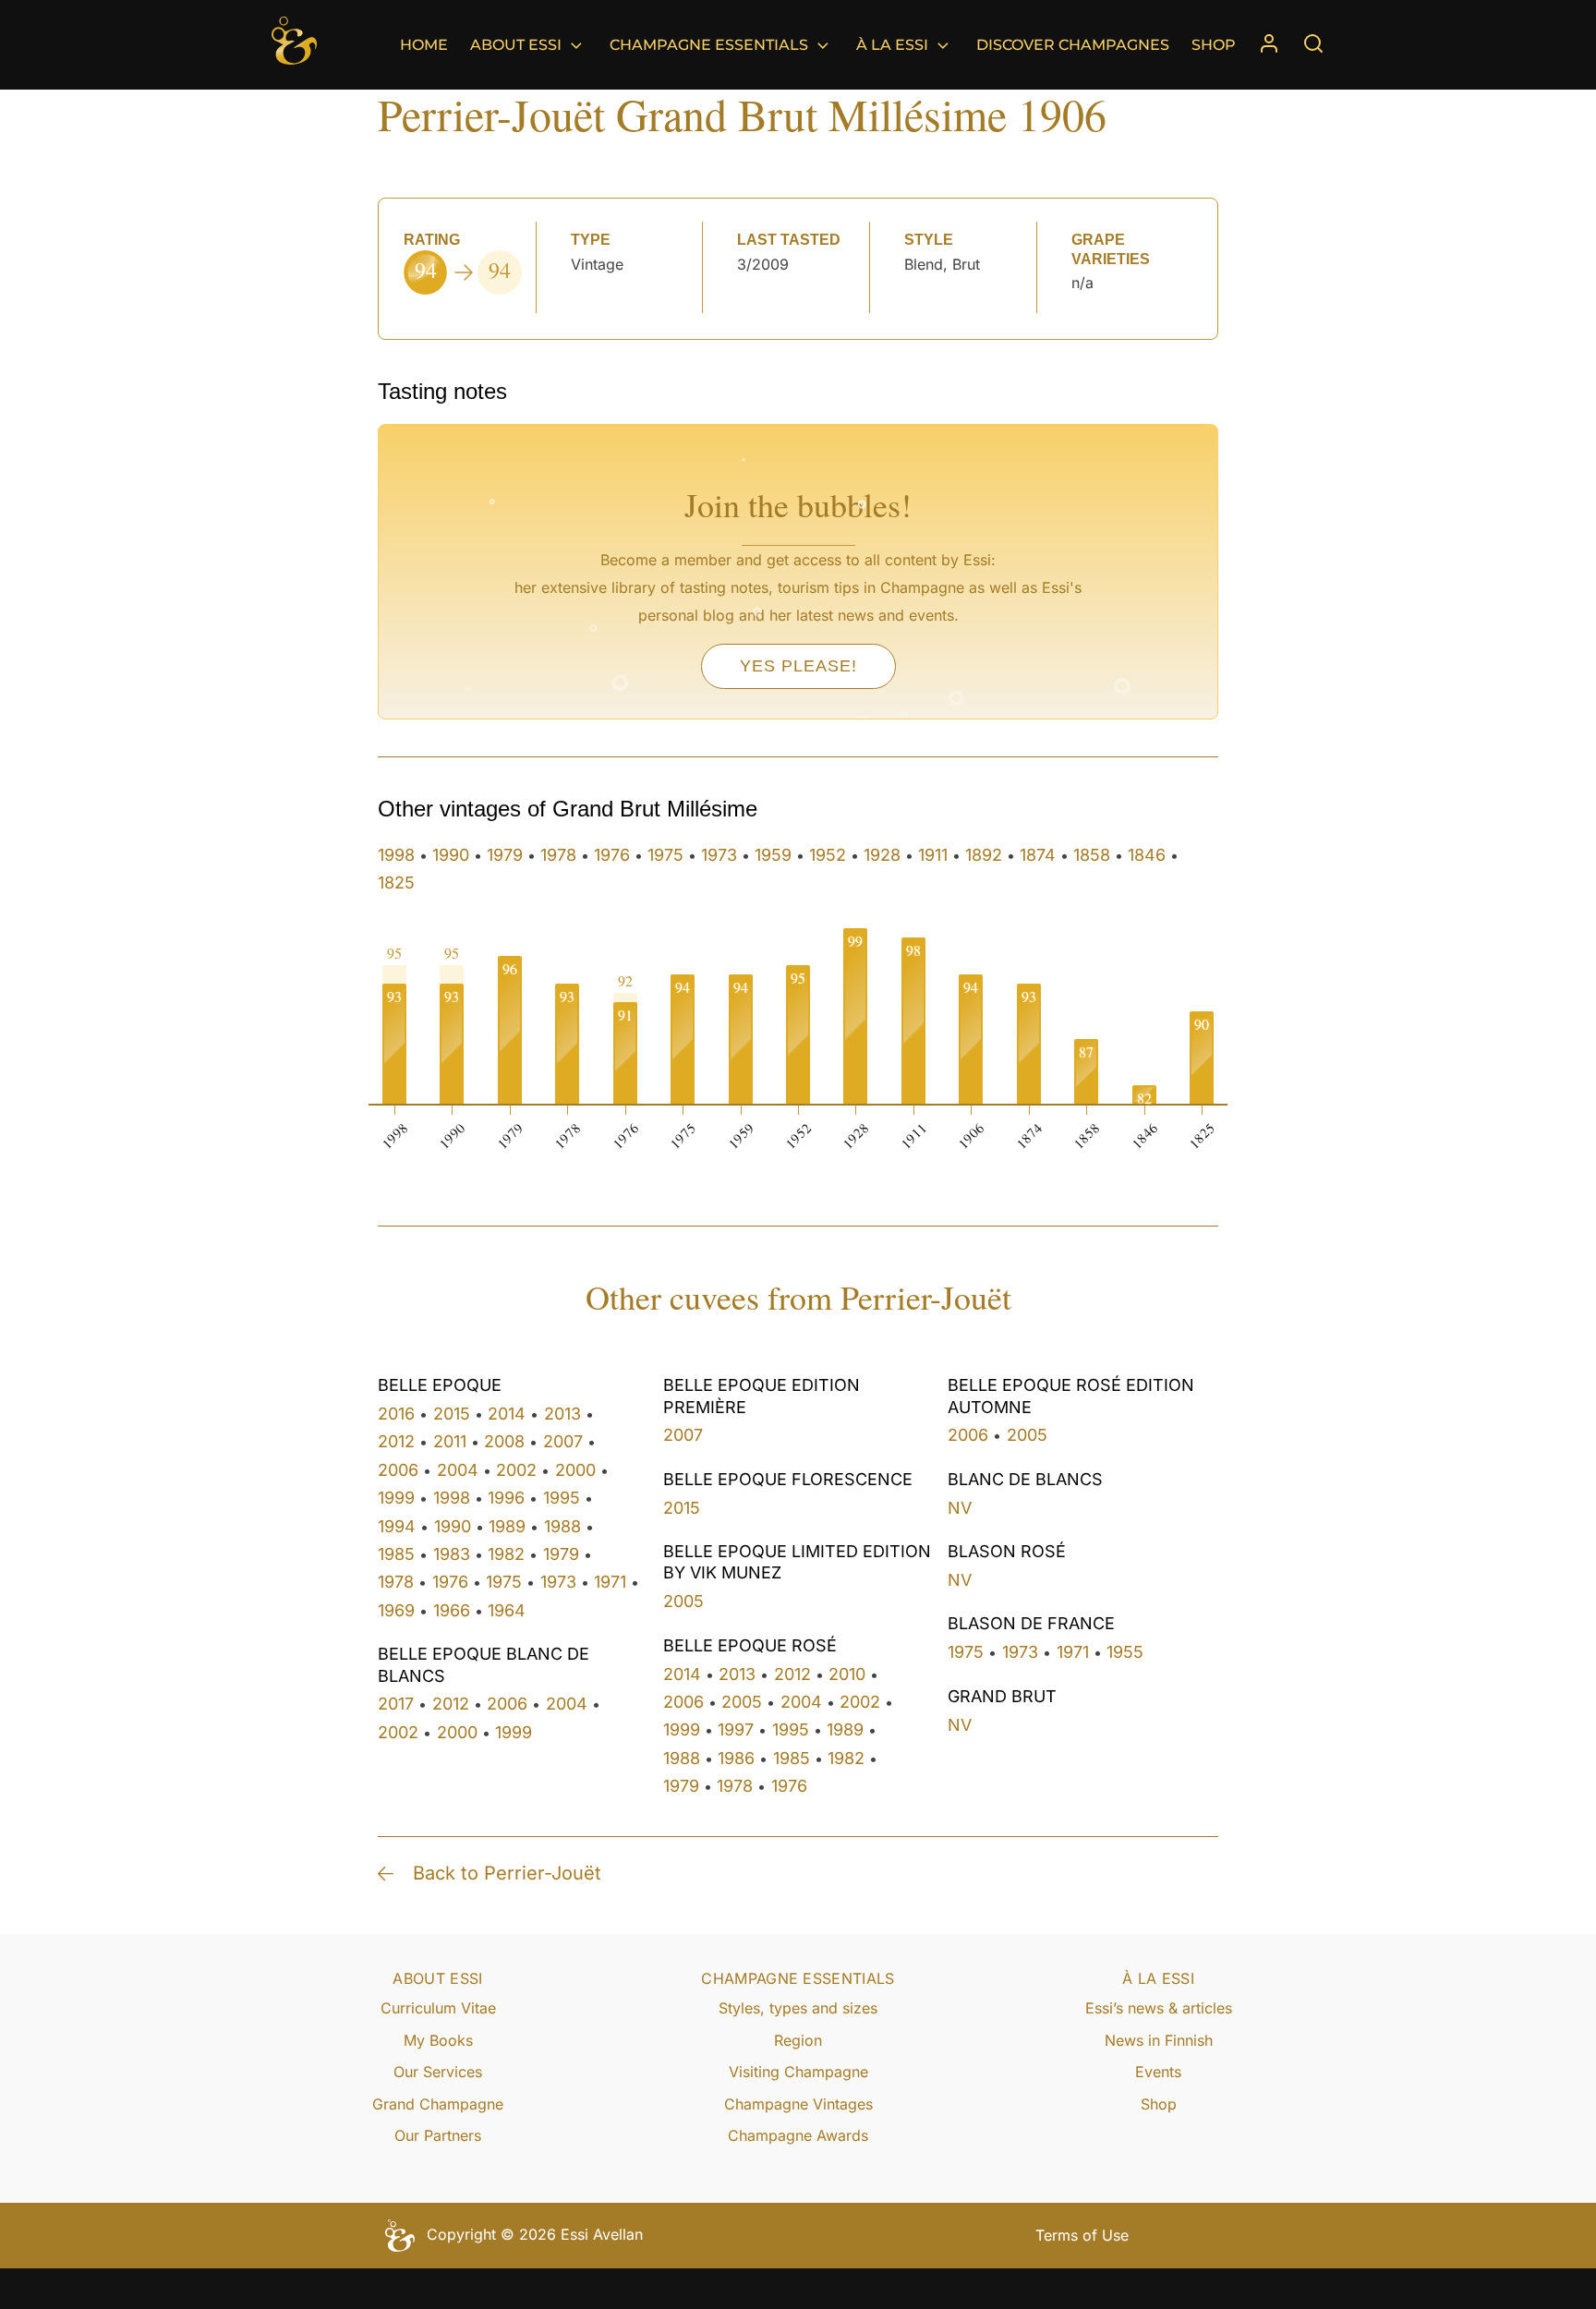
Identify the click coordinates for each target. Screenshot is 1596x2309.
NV (960, 1508)
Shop (1214, 45)
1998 (396, 855)
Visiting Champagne (798, 2072)
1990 (451, 855)
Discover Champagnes (1073, 45)
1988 (562, 1526)
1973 (719, 855)
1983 (452, 1554)
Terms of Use (1082, 2235)
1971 (610, 1582)
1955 (1125, 1652)
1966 (452, 1610)
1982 (506, 1554)
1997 (736, 1729)
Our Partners (438, 2135)
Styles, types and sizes (798, 2008)
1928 (882, 855)
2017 (396, 1704)
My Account (1269, 45)
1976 (612, 855)
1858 (1092, 855)
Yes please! (798, 666)
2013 (562, 1414)
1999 (396, 1498)
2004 (458, 1470)
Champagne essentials (709, 45)
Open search (1313, 43)
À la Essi (892, 45)
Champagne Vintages (798, 2104)
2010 (847, 1674)
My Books (438, 2040)
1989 (507, 1526)
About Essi (516, 45)
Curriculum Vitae (438, 2008)
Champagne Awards (798, 2135)
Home (424, 45)
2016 (396, 1414)
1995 (562, 1498)
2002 (516, 1470)
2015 (452, 1414)
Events (1158, 2072)
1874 (1038, 855)
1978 (558, 855)
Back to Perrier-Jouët (507, 1873)
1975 (665, 855)
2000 (575, 1470)
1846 (1147, 855)
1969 (396, 1610)
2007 (563, 1441)
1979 (505, 855)
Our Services (438, 2072)
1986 (736, 1758)
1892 (984, 855)
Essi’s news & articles (1159, 2008)
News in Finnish (1159, 2040)
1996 (506, 1498)
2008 (504, 1441)
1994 (397, 1526)
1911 (933, 855)
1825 (396, 882)
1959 (773, 855)
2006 (398, 1470)
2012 (396, 1441)
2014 (507, 1414)
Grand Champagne (438, 2104)
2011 (450, 1441)
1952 (828, 855)
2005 (683, 1601)
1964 (507, 1610)
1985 (396, 1554)
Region (798, 2040)
